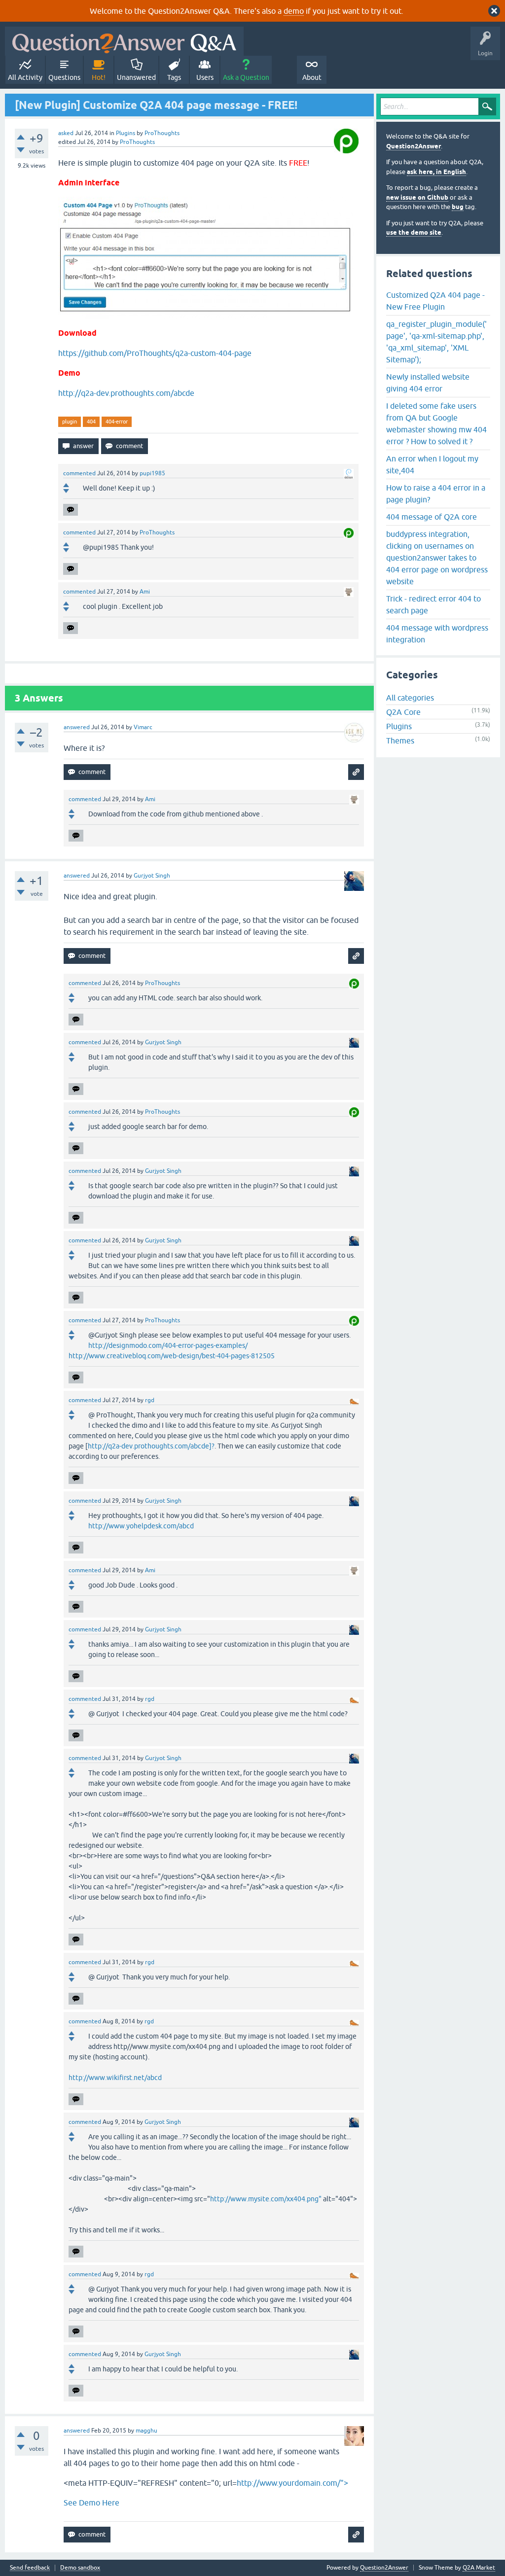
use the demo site (414, 232)
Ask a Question (246, 77)
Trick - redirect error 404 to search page (433, 604)
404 (91, 422)
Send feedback (30, 2568)
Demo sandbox (80, 2568)
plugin (70, 422)
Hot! (99, 77)
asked (66, 133)
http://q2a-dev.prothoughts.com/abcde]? (151, 1446)
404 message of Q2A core (432, 517)
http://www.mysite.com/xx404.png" (266, 2199)
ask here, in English (436, 172)
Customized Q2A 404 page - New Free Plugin (435, 301)
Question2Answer (414, 146)
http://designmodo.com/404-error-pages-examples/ (168, 1345)
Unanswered (136, 77)
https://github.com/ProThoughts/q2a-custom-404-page (155, 353)
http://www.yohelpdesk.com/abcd (141, 1526)
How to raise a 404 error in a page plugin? (436, 494)
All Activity (25, 77)
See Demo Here (91, 2503)
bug (458, 207)
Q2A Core (403, 712)
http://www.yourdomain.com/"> (292, 2483)
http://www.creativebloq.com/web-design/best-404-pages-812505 (172, 1356)
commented (79, 473)
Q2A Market (479, 2568)
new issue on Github (417, 197)
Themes (400, 741)
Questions (64, 77)
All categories (410, 698)
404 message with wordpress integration (437, 634)
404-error (117, 422)
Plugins (126, 133)
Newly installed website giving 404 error (428, 383)
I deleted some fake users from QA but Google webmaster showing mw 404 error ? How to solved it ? (436, 423)
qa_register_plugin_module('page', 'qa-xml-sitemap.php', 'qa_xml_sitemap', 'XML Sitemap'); (436, 342)
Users (205, 77)
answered (77, 727)
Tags (174, 77)
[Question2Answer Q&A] (124, 41)
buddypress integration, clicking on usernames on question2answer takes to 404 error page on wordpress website (437, 558)
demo (294, 11)
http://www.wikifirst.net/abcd (115, 2078)
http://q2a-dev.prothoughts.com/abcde (126, 393)
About (312, 77)
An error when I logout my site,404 (432, 464)
